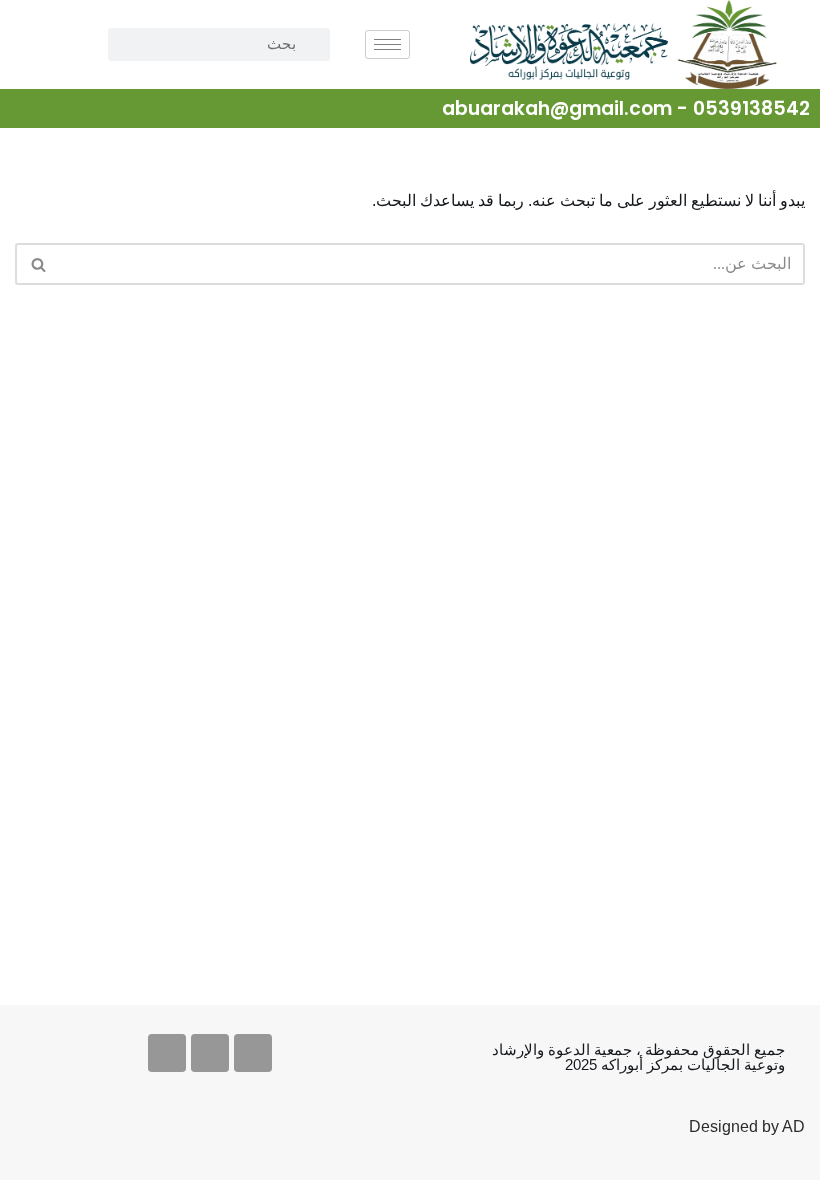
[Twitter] (27, 110)
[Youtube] (210, 1053)
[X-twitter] (253, 1053)
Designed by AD (747, 1126)
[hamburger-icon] (387, 44)
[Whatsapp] (167, 1053)
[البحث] (37, 264)
